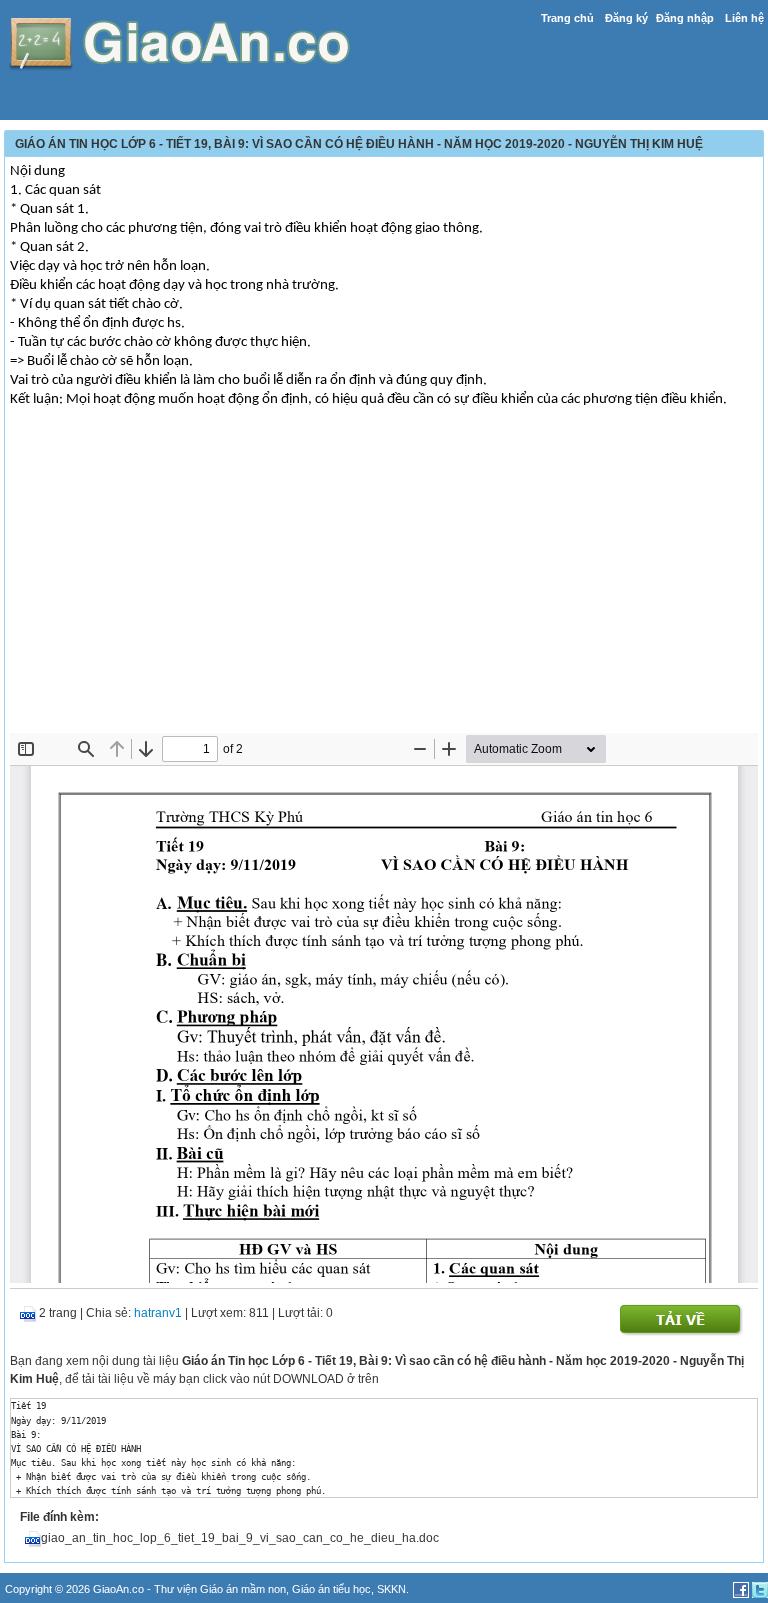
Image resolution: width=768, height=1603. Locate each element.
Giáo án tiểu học (331, 1589)
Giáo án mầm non (243, 1589)
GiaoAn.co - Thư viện (146, 1589)
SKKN (391, 1589)
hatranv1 (158, 1313)
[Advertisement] (384, 583)
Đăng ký (626, 18)
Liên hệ (744, 18)
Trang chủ (567, 18)
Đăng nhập (685, 18)
